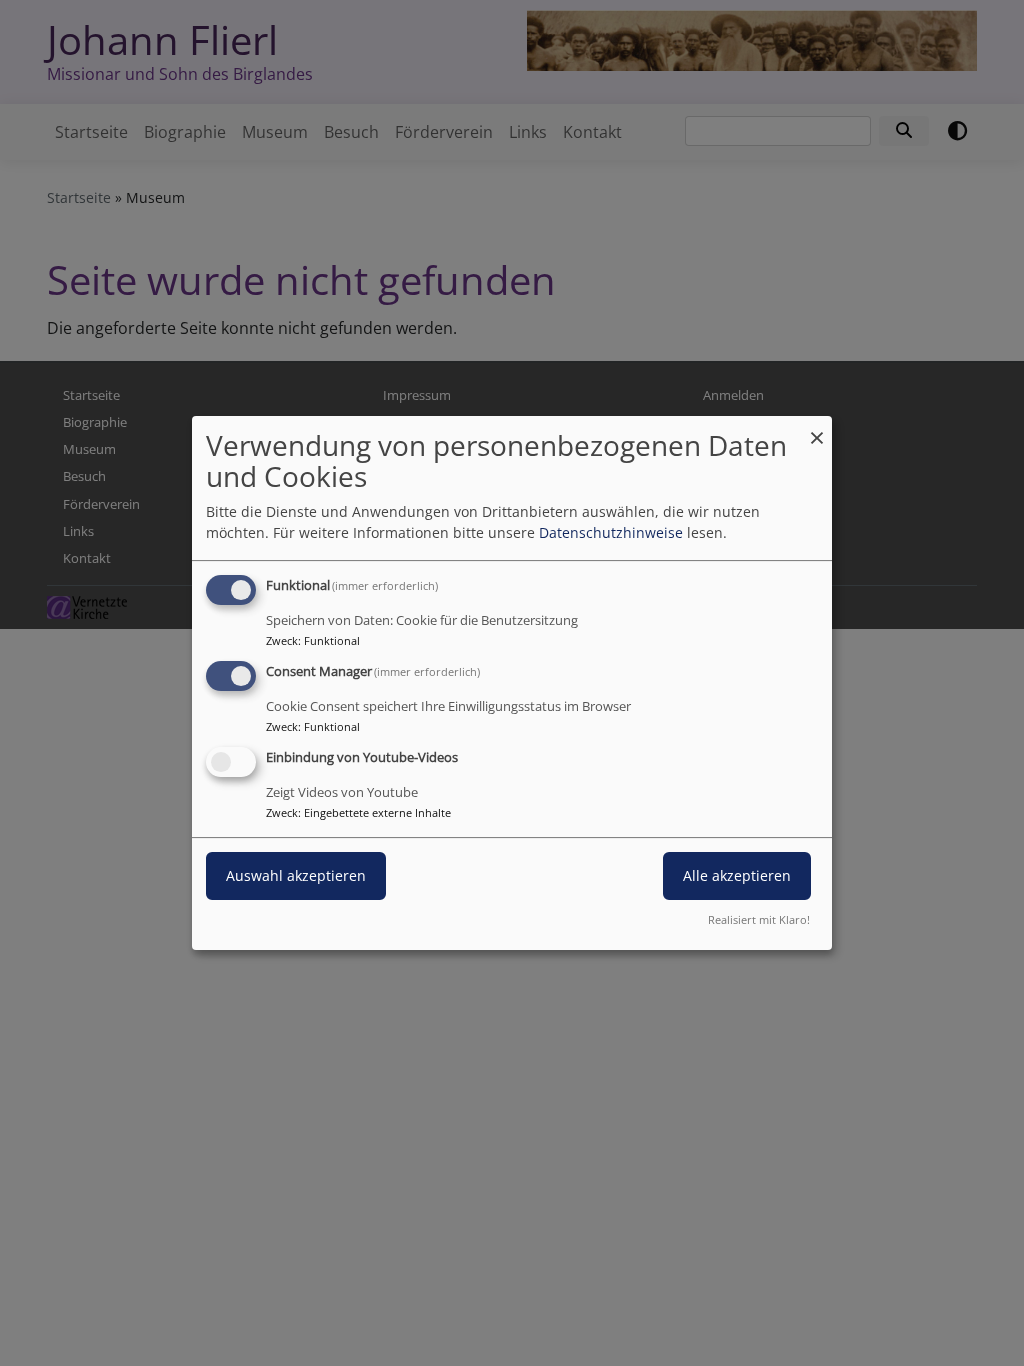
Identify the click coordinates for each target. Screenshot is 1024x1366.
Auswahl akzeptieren (296, 875)
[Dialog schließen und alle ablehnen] (817, 428)
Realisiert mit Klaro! (759, 919)
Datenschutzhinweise (611, 532)
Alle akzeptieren (737, 875)
